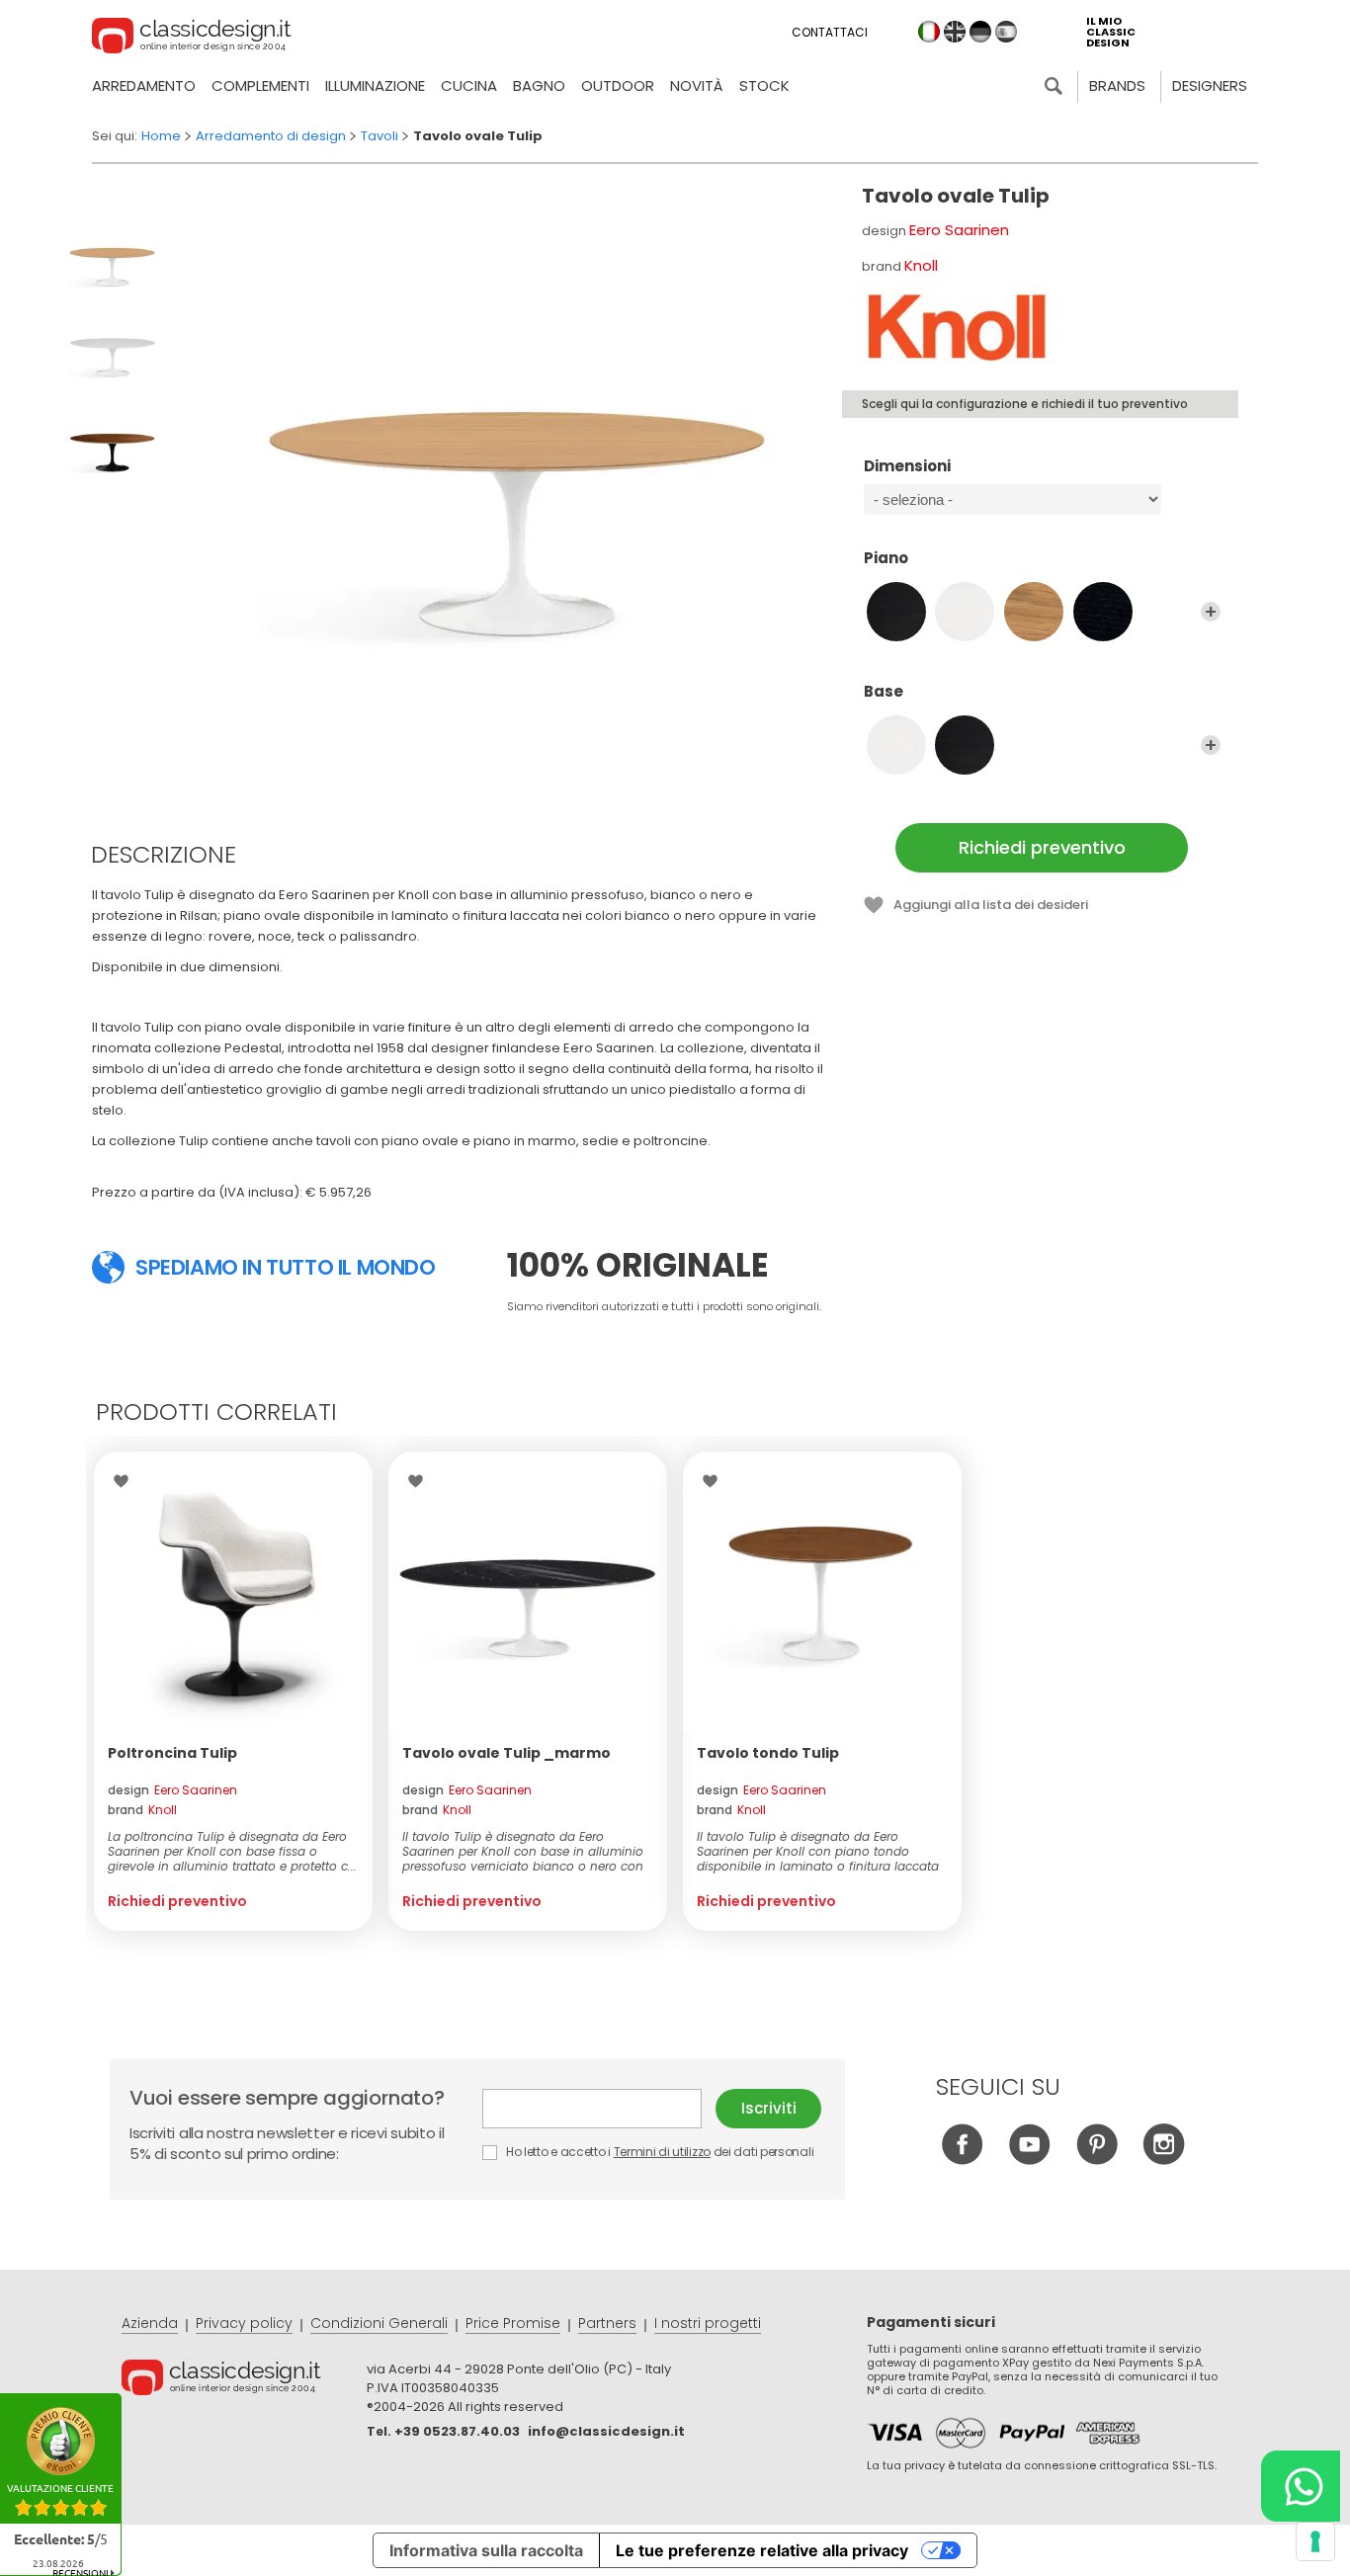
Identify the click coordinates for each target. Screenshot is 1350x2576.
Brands (1117, 85)
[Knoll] (956, 326)
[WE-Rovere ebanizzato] (1103, 612)
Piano (886, 559)
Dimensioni (907, 467)
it (929, 32)
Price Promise (513, 2323)
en (955, 32)
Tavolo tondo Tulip (768, 1753)
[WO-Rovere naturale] (1034, 612)
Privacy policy (244, 2323)
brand (142, 1810)
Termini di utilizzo (662, 2152)
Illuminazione (375, 85)
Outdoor (618, 85)
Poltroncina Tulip (172, 1753)
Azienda (150, 2323)
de (980, 32)
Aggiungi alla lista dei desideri (991, 905)
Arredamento (144, 85)
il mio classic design (1111, 32)
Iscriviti (769, 2108)
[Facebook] (962, 2160)
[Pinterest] (1097, 2160)
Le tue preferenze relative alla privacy (762, 2550)
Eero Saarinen (959, 230)
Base (884, 692)
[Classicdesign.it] (192, 39)
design (172, 1790)
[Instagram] (1164, 2160)
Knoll (921, 265)
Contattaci (830, 32)
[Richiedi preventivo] (233, 1591)
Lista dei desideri (126, 1481)
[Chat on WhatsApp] (1301, 2486)
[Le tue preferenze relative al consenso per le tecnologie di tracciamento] (1315, 2541)
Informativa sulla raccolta (486, 2550)
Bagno (539, 85)
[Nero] (965, 745)
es (1006, 32)
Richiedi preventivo (1042, 847)
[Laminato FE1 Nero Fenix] (896, 612)
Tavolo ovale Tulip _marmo (506, 1753)
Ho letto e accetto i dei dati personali (658, 2152)
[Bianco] (896, 745)
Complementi (260, 85)
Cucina (469, 85)
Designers (1210, 85)
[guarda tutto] (1211, 612)
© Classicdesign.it (244, 2380)
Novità (697, 85)
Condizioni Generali (379, 2323)
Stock (764, 85)
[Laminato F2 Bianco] (965, 612)
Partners (607, 2323)
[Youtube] (1029, 2160)
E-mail (599, 2109)
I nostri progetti (708, 2323)
